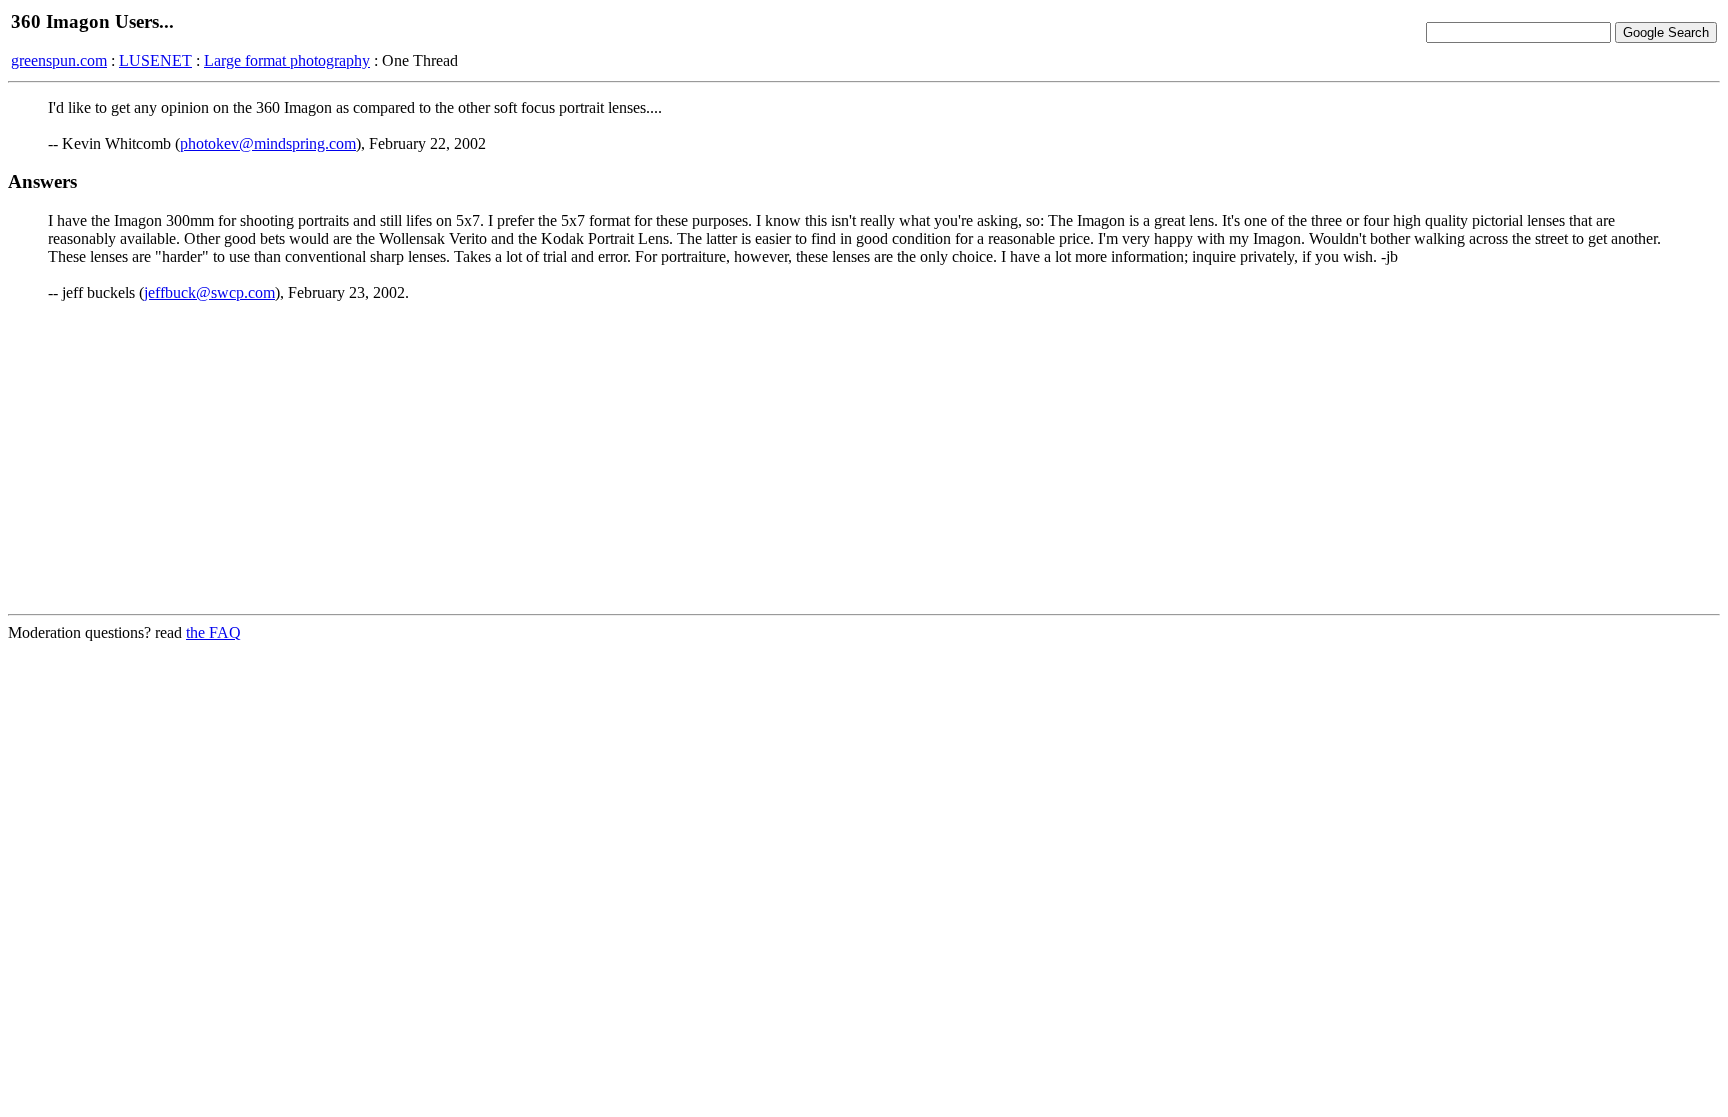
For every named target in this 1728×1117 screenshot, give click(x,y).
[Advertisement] (864, 458)
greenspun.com (59, 60)
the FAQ (213, 632)
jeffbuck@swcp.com (209, 292)
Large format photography (287, 60)
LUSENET (155, 60)
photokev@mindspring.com (268, 143)
